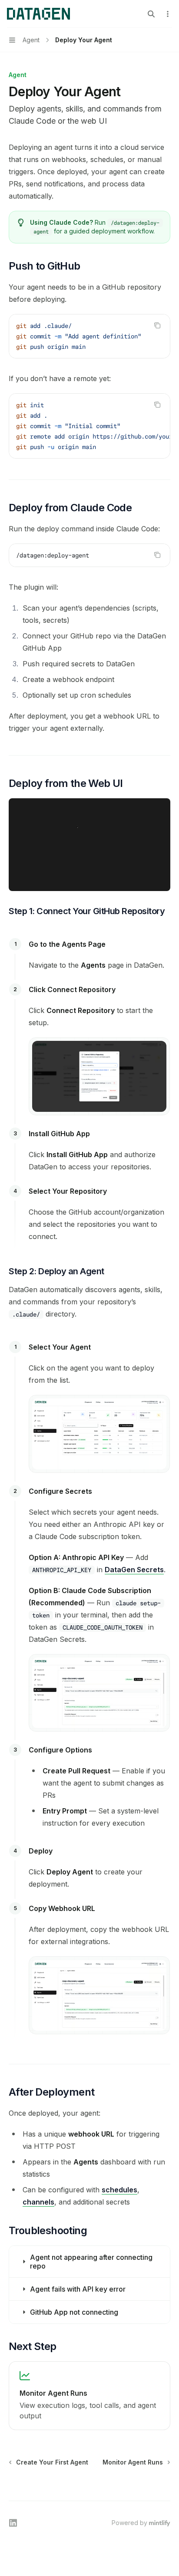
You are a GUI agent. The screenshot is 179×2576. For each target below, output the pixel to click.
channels (38, 2202)
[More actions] (168, 14)
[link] (89, 2396)
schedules (119, 2190)
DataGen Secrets (134, 1570)
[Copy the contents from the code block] (157, 325)
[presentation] (89, 336)
